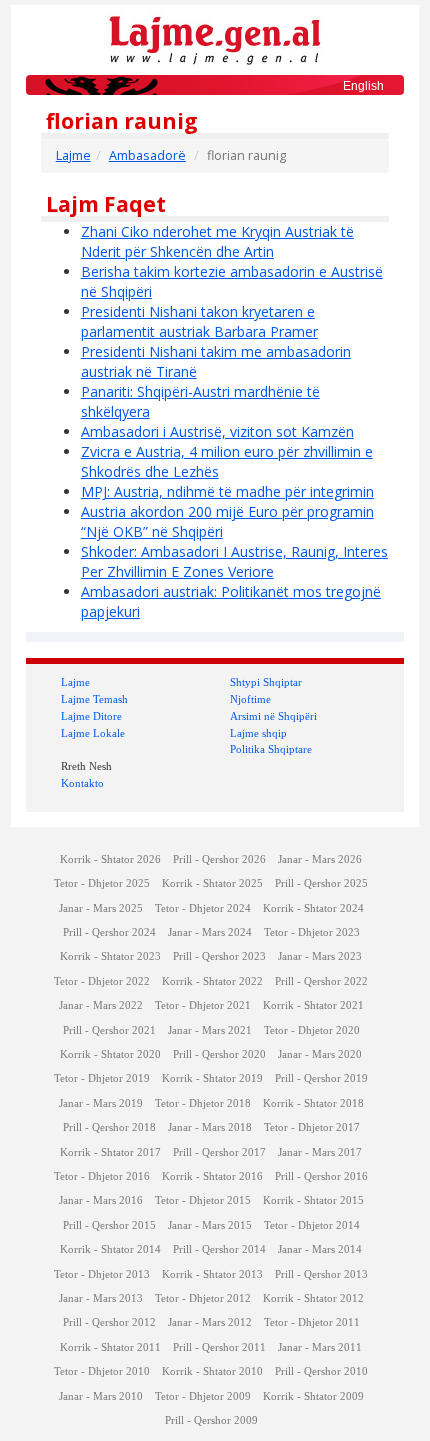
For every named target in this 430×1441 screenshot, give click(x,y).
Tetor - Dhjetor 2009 (203, 1396)
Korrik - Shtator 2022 (212, 981)
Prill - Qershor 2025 (321, 883)
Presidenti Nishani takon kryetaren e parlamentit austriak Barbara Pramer (199, 321)
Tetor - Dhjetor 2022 (102, 981)
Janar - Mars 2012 (210, 1322)
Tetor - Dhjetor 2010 (102, 1371)
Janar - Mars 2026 (320, 859)
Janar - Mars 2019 (101, 1103)
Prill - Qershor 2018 (109, 1127)
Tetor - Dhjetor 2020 (312, 1030)
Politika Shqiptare (271, 749)
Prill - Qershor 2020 (219, 1054)
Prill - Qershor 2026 (219, 859)
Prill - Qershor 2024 (109, 932)
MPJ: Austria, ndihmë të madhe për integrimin (227, 491)
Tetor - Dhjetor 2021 (203, 1005)
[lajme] (215, 38)
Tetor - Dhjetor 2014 (312, 1225)
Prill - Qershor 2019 (321, 1078)
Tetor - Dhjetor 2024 (203, 908)
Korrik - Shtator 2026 (110, 859)
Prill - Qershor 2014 (219, 1249)
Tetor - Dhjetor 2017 (312, 1127)
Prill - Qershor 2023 (219, 956)
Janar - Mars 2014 (320, 1249)
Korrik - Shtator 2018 (313, 1103)
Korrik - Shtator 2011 (110, 1347)
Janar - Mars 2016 (101, 1200)
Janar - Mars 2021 (210, 1030)
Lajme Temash (94, 699)
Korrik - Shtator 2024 (313, 908)
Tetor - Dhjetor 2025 (102, 883)
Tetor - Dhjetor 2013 (102, 1274)
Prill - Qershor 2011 (219, 1347)
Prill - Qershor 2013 (321, 1274)
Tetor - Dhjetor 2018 (203, 1103)
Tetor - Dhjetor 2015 (203, 1200)
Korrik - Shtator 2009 (313, 1396)
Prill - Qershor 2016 (321, 1176)
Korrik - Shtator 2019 (212, 1078)
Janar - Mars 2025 (101, 908)
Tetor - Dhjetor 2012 (203, 1298)
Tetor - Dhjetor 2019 (102, 1078)
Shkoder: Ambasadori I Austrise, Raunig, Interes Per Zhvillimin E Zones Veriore (234, 561)
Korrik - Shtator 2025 (212, 883)
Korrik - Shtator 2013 (212, 1274)
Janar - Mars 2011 (320, 1347)
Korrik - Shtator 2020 (110, 1054)
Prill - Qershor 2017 (219, 1152)
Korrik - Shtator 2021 (313, 1005)
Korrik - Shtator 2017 (110, 1152)
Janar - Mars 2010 (101, 1396)
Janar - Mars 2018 (210, 1127)
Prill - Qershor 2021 (109, 1030)
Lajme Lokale (93, 733)
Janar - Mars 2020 (320, 1054)
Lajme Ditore (91, 716)
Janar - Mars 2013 (101, 1298)
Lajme (73, 155)
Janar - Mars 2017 (320, 1152)
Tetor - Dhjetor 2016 (102, 1176)
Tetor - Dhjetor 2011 (312, 1322)
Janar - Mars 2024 (210, 932)
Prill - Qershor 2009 (211, 1420)
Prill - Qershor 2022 (321, 981)
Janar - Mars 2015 (210, 1225)
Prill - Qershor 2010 (321, 1371)
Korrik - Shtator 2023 (110, 956)
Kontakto (82, 783)
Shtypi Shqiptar (266, 682)
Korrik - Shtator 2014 (110, 1249)
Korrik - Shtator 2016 (212, 1176)
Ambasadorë (147, 155)
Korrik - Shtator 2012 (313, 1298)
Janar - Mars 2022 (101, 1005)
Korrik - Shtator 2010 (212, 1371)
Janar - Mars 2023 (320, 956)
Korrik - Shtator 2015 (313, 1200)
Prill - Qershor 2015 (109, 1225)
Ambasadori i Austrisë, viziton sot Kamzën (217, 431)
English (363, 86)
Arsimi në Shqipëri (273, 716)
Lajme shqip (258, 733)
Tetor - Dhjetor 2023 (312, 932)
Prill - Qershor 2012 (109, 1322)
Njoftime (250, 699)
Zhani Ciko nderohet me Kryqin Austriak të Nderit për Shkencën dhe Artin (217, 241)
